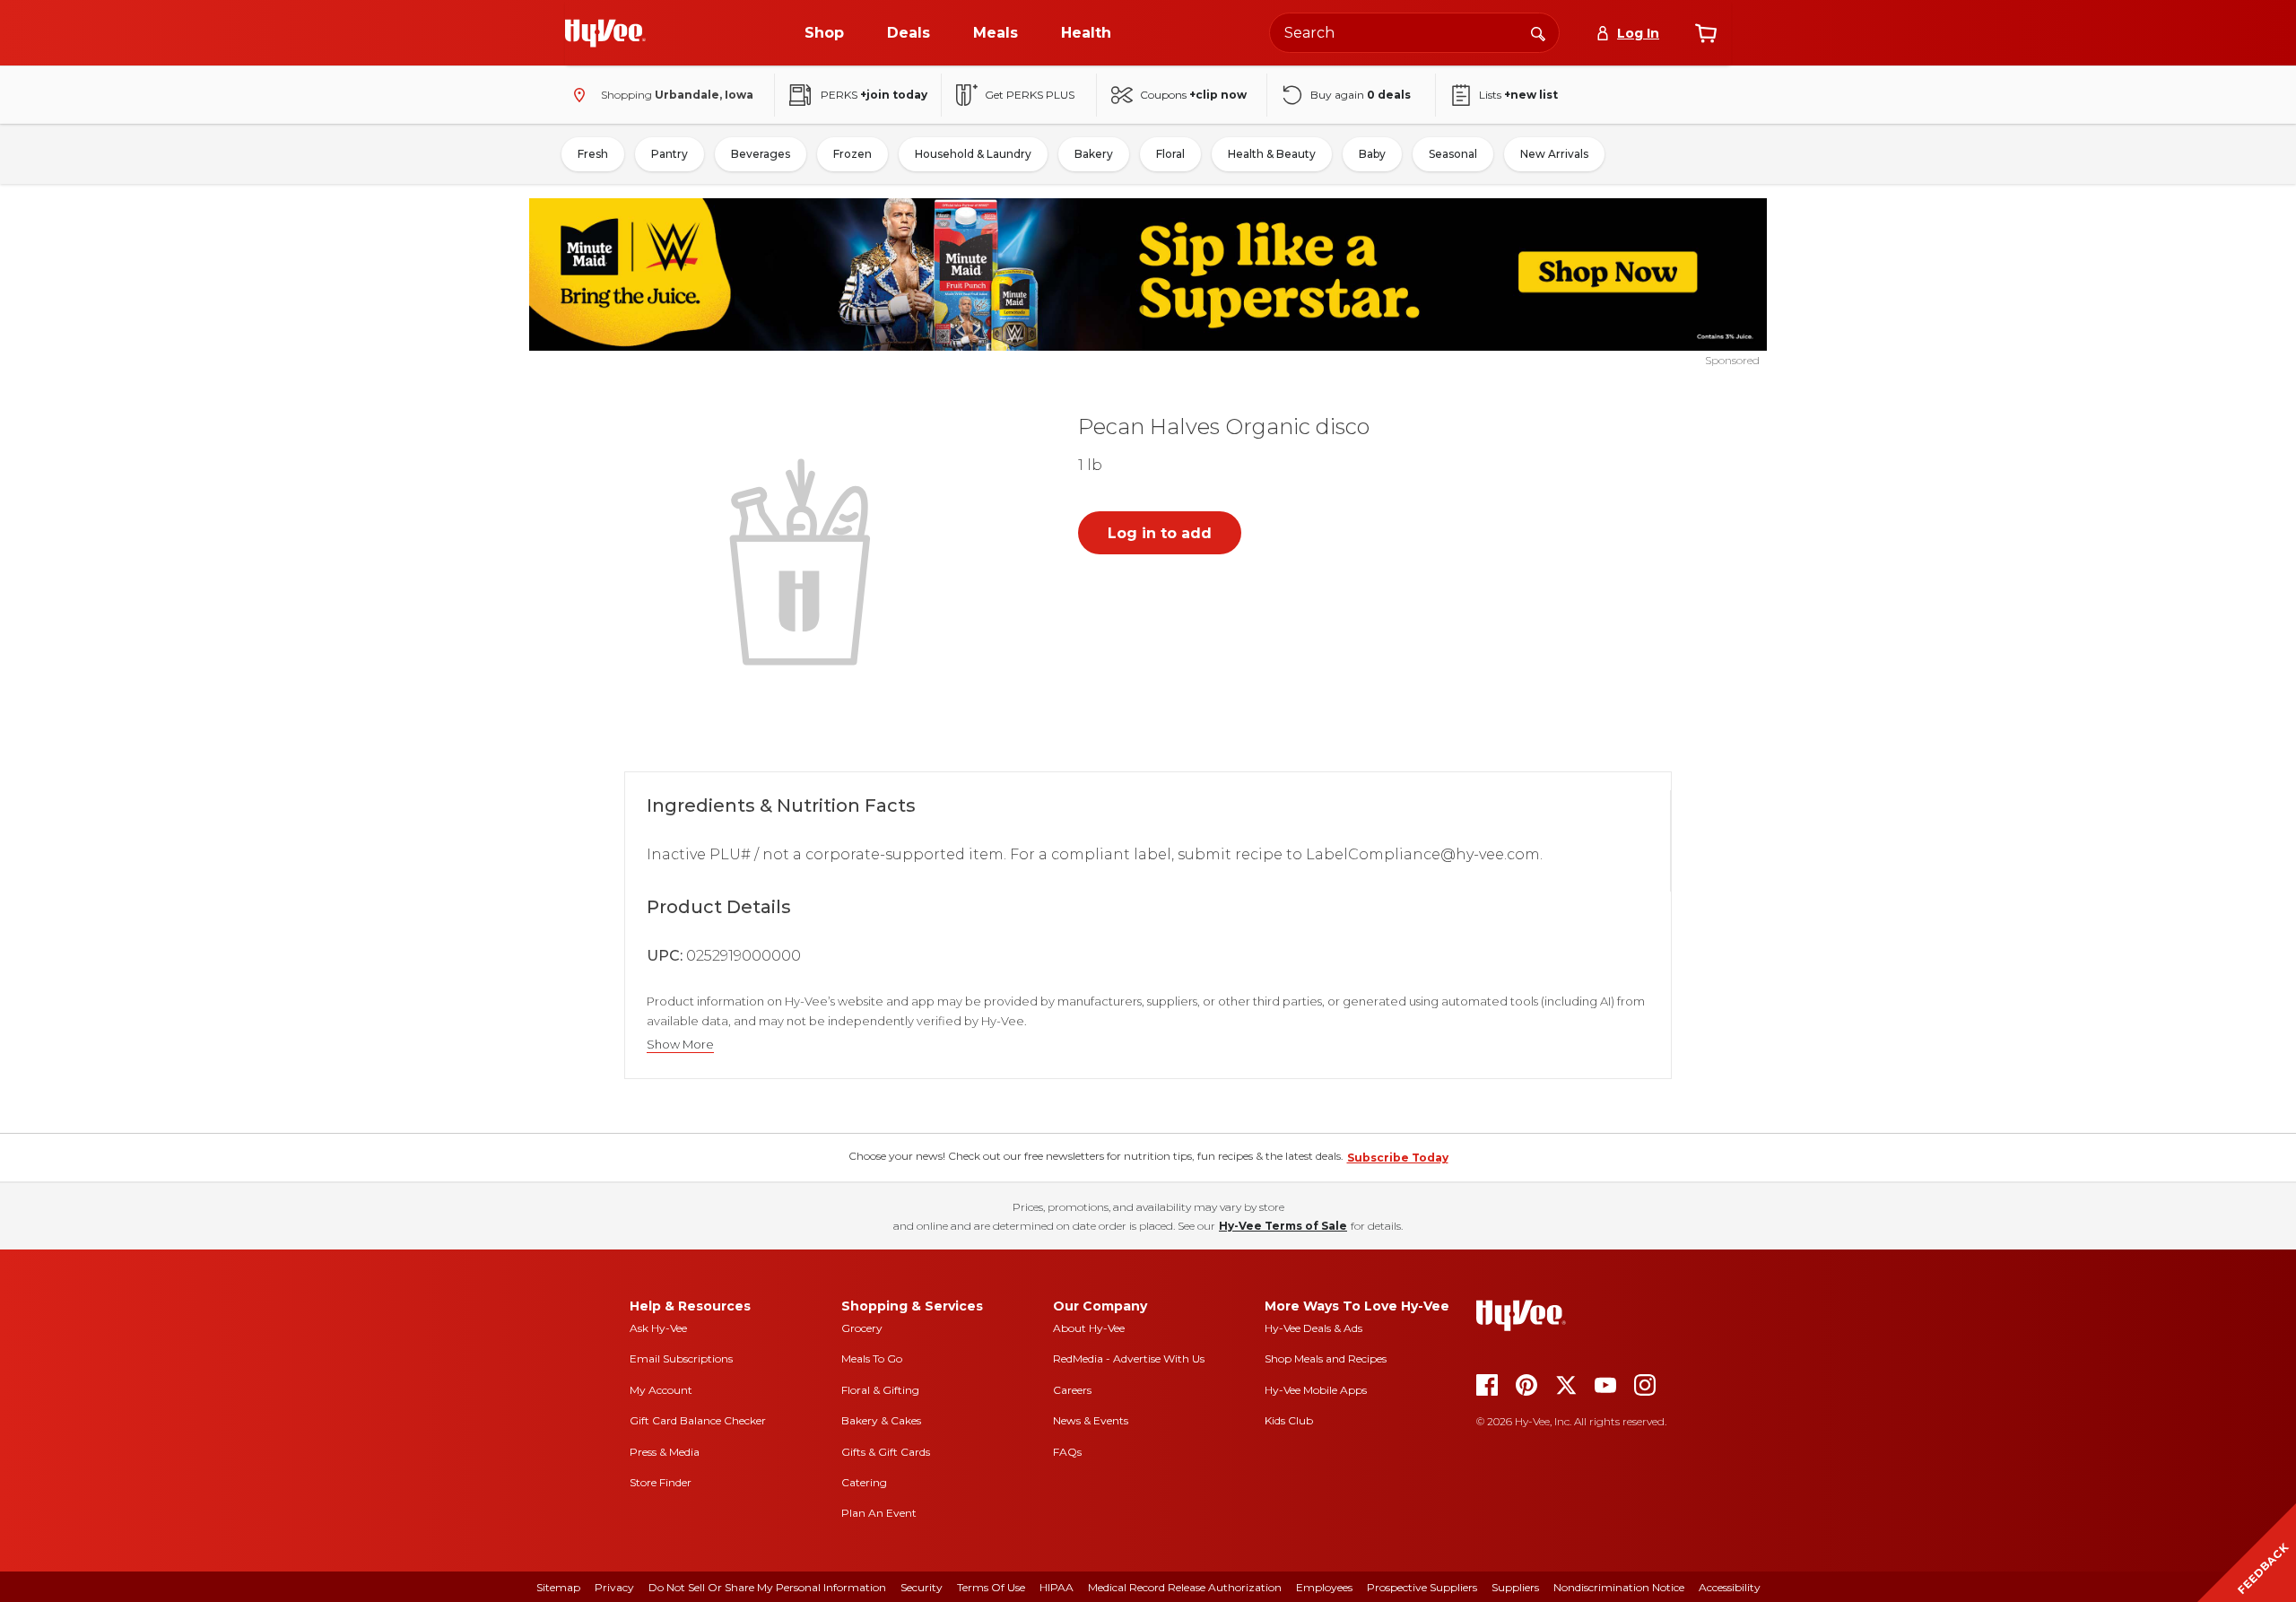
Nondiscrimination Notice (1619, 1587)
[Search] (1538, 32)
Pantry (670, 154)
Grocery (862, 1328)
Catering (864, 1482)
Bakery (1094, 154)
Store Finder (661, 1482)
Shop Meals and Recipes (1326, 1358)
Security (922, 1587)
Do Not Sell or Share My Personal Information (767, 1587)
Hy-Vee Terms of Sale (1283, 1226)
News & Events (1091, 1420)
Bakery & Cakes (881, 1420)
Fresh (593, 154)
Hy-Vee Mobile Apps (1316, 1390)
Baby (1372, 154)
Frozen (852, 154)
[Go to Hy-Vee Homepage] (605, 33)
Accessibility (1730, 1587)
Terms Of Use (991, 1587)
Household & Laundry (973, 154)
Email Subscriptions (681, 1358)
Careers (1072, 1390)
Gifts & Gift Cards (886, 1452)
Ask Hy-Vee (658, 1328)
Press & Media (665, 1452)
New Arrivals (1554, 154)
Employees (1324, 1587)
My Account (661, 1390)
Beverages (761, 154)
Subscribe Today (1398, 1158)
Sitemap (558, 1587)
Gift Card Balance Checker (698, 1420)
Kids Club (1289, 1420)
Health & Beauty (1272, 154)
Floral (1170, 154)
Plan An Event (879, 1513)
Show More (680, 1045)
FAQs (1067, 1452)
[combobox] (1414, 33)
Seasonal (1453, 154)
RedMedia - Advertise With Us (1129, 1358)
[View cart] (1706, 33)
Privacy (614, 1587)
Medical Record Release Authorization (1185, 1587)
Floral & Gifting (880, 1390)
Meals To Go (872, 1358)
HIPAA (1057, 1587)
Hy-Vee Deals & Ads (1313, 1328)
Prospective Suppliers (1422, 1587)
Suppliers (1515, 1587)
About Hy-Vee (1089, 1328)
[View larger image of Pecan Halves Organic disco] (804, 560)
